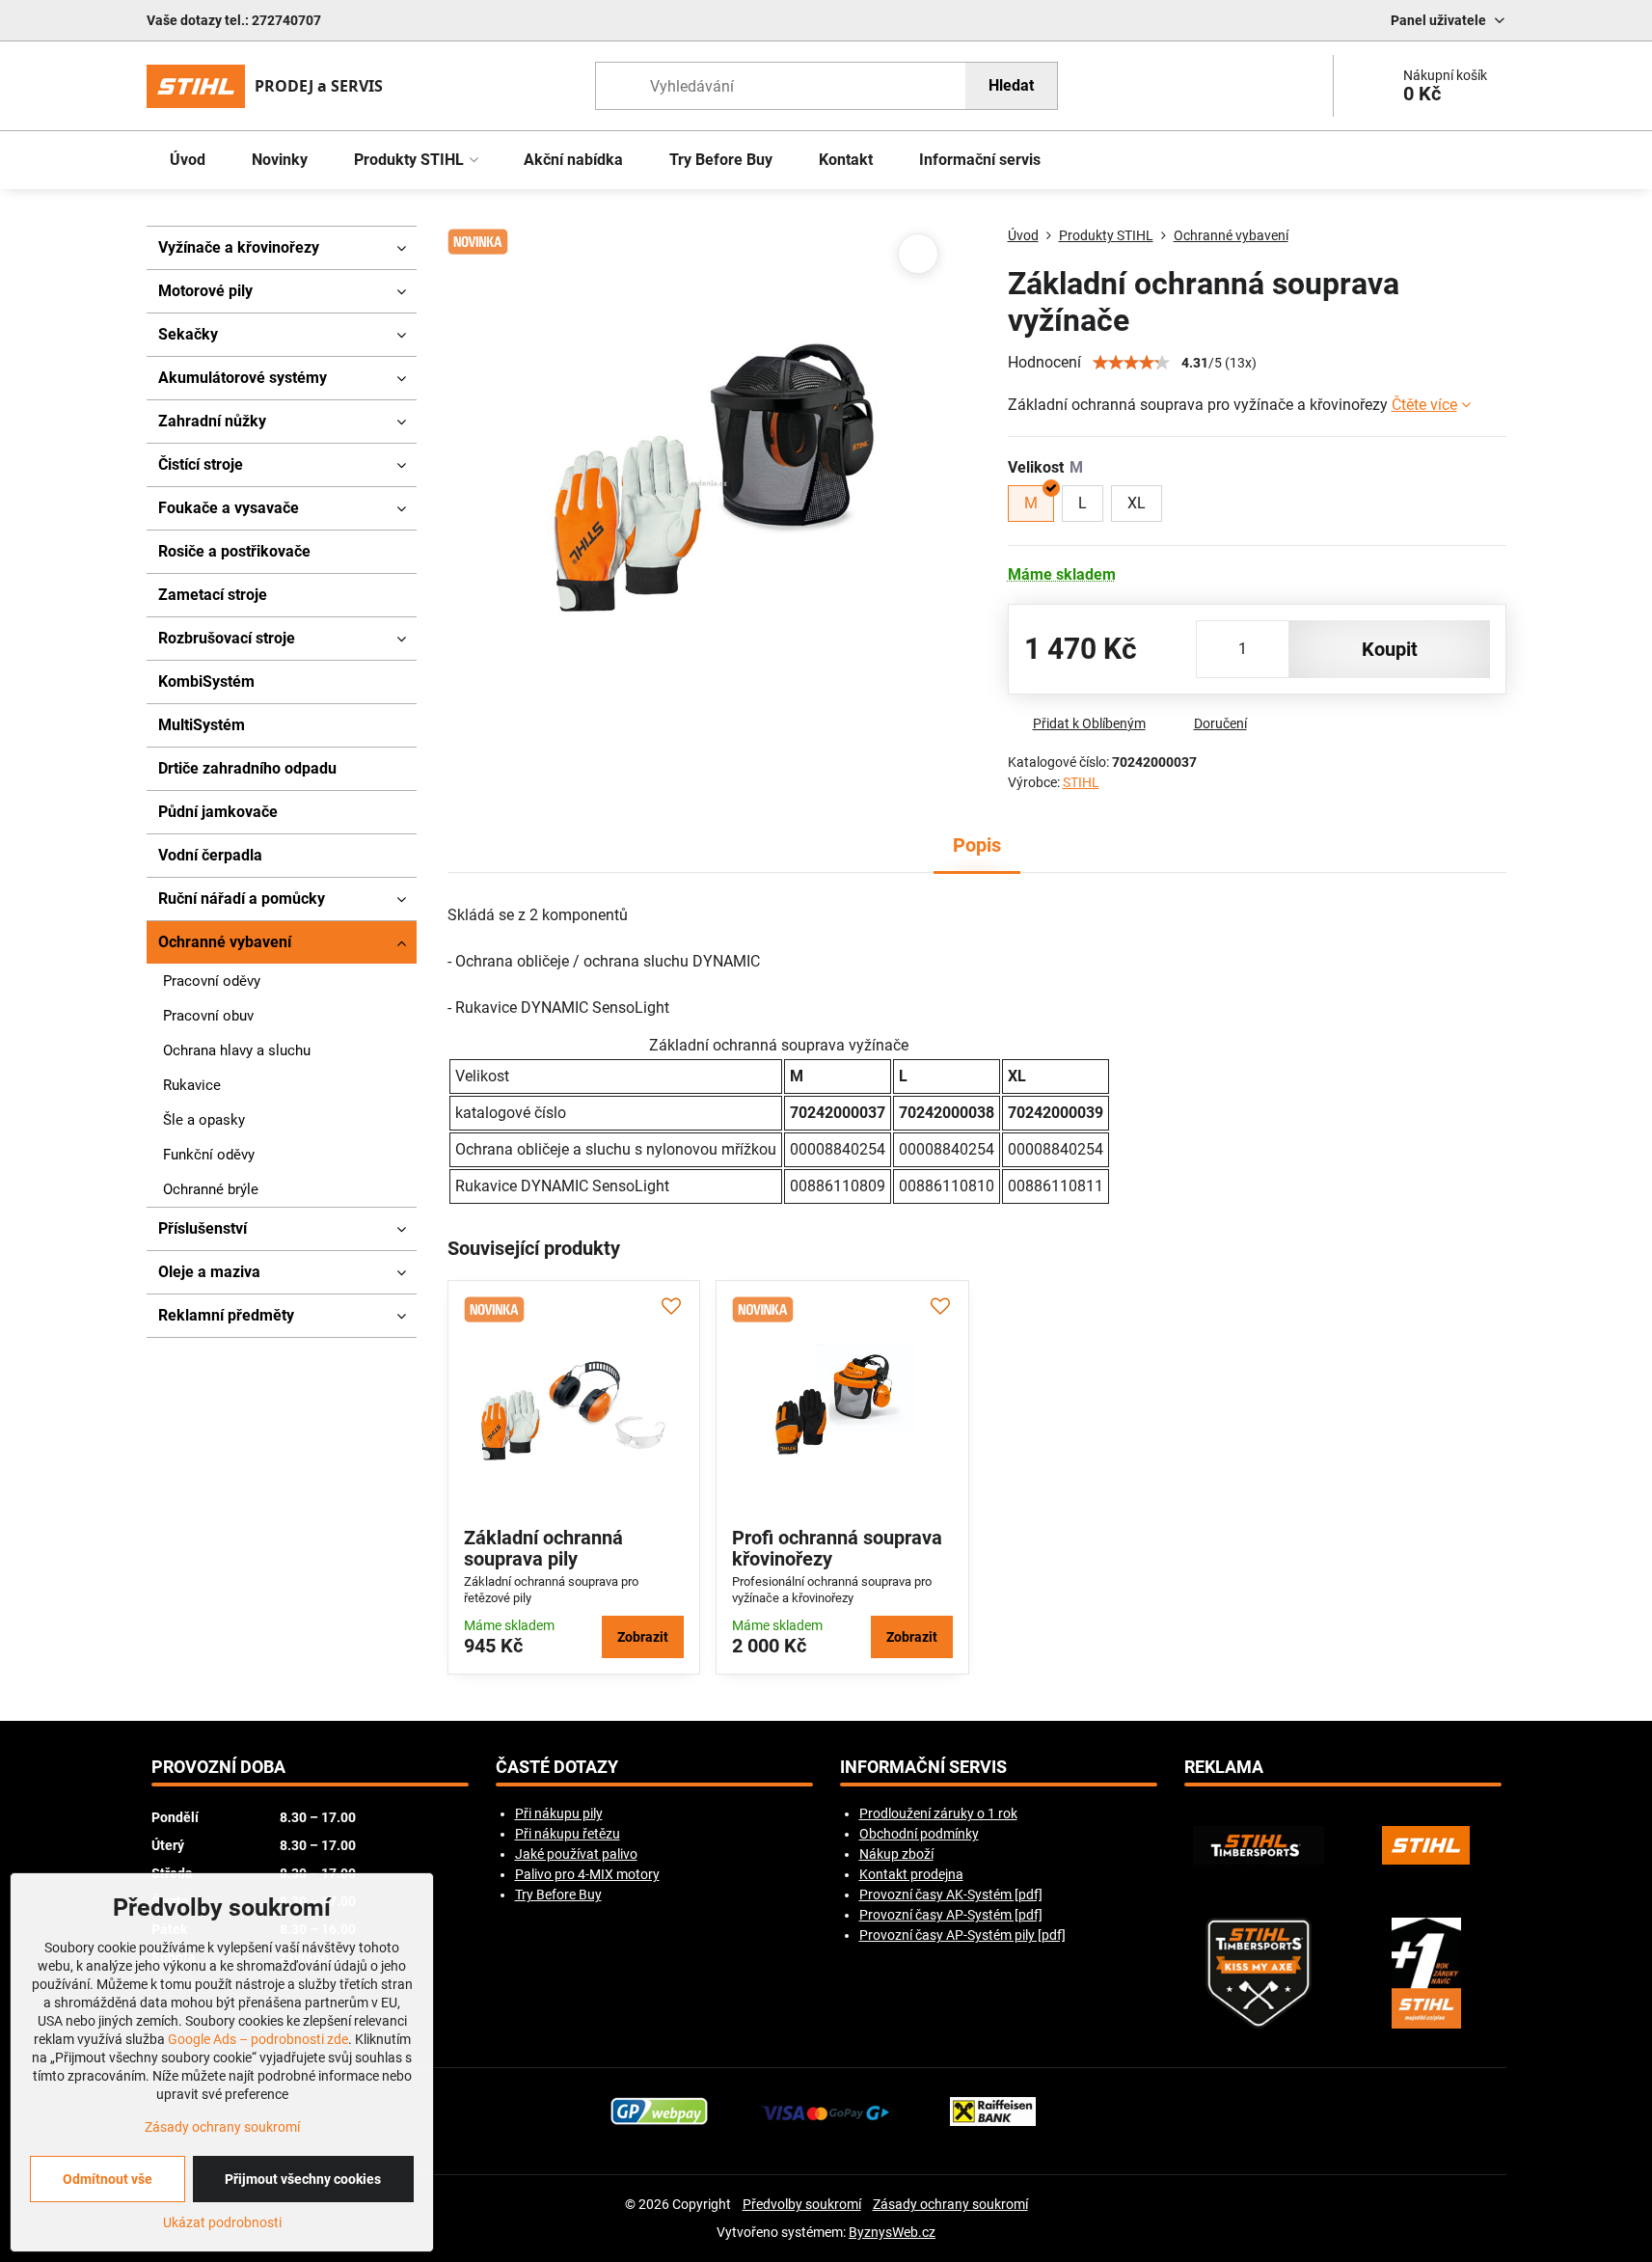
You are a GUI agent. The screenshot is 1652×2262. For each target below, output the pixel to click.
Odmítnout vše (108, 2179)
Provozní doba (218, 1767)
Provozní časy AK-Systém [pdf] (951, 1894)
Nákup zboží (896, 1854)
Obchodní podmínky (919, 1834)
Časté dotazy (557, 1767)
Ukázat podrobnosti (222, 2222)
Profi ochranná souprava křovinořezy (837, 1548)
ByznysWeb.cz (892, 2232)
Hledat (1011, 85)
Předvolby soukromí (802, 2204)
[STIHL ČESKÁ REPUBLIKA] (1426, 1845)
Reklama (1224, 1767)
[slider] (1131, 363)
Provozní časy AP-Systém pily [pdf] (962, 1935)
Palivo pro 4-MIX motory (587, 1874)
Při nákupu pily (559, 1813)
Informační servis (923, 1767)
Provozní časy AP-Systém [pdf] (951, 1915)
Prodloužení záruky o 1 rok (938, 1813)
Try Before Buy (558, 1894)
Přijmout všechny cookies (303, 2179)
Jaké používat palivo (576, 1854)
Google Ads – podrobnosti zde (258, 2039)
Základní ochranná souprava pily (543, 1548)
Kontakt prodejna (911, 1874)
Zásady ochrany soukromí (950, 2204)
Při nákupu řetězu (568, 1834)
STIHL (1081, 782)
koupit (1390, 649)
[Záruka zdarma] (1426, 1973)
